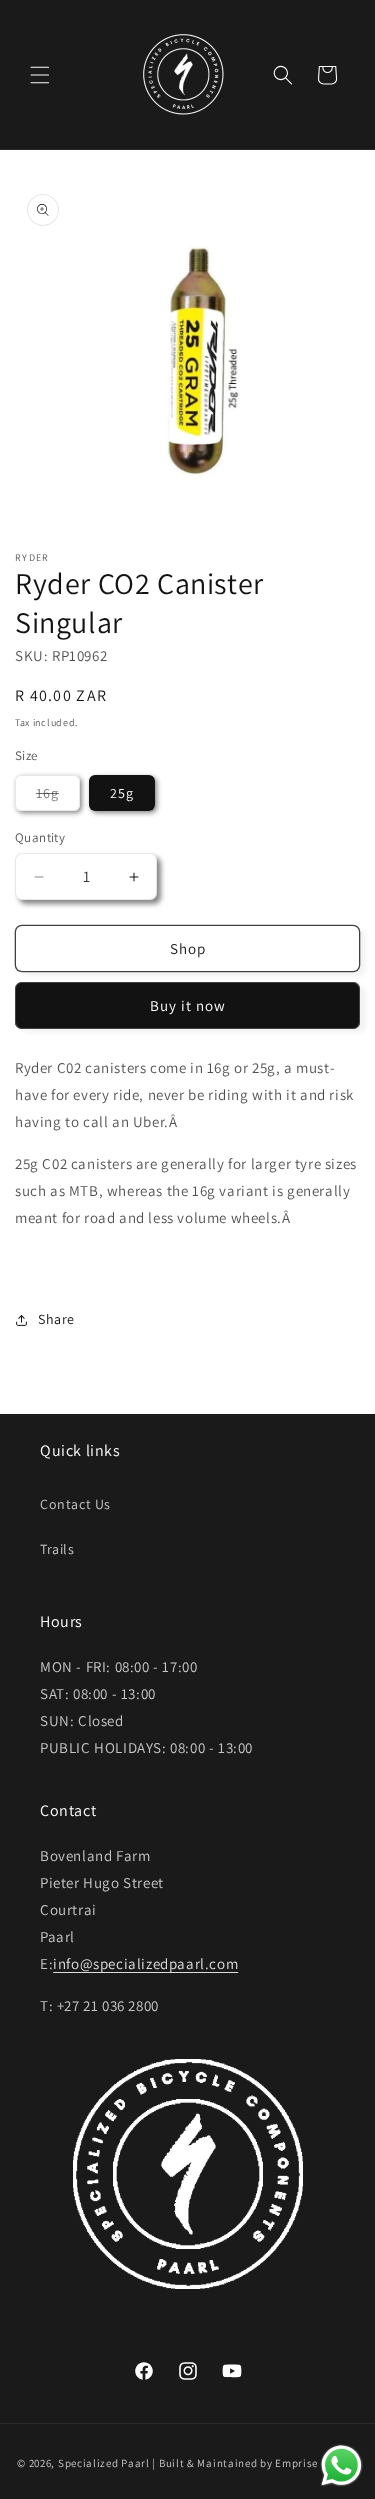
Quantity (40, 837)
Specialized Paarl (104, 2463)
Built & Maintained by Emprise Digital (258, 2463)
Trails (57, 1549)
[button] (40, 75)
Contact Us (75, 1504)
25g (122, 793)
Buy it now (188, 1005)
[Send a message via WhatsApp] (341, 2465)
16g (58, 797)
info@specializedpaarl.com (145, 1963)
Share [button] (56, 1319)
